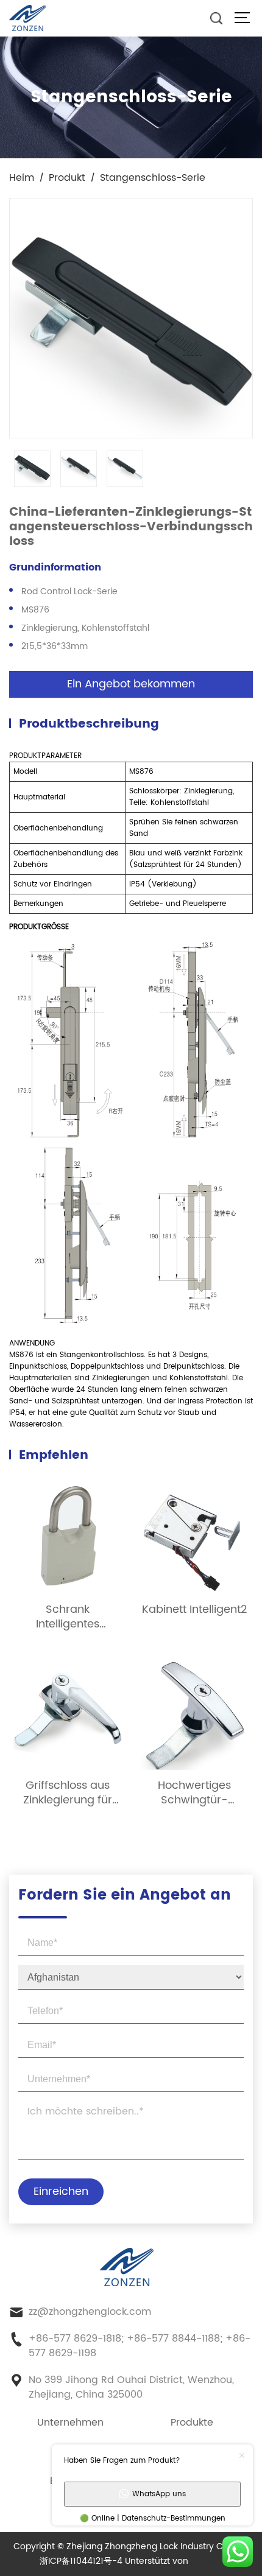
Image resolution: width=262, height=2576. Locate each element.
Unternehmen (70, 2423)
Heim (22, 178)
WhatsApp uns (159, 2494)
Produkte (192, 2423)
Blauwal (207, 2561)
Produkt (67, 178)
